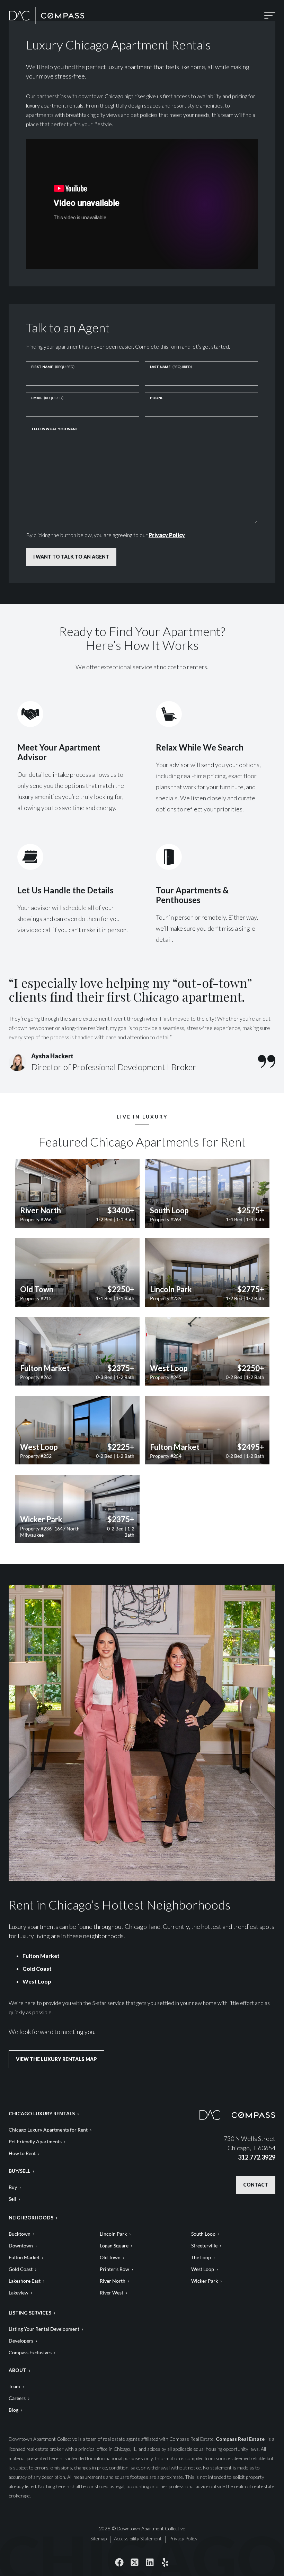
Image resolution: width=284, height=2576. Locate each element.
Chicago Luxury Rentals (42, 2113)
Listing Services (30, 2313)
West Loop (37, 1981)
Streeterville (204, 2246)
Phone (157, 398)
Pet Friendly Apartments (35, 2141)
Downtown (21, 2246)
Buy (13, 2187)
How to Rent (22, 2153)
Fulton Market (41, 1956)
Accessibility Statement (138, 2539)
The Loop (201, 2257)
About (17, 2370)
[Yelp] (165, 2562)
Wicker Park (205, 2281)
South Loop (203, 2234)
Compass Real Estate (241, 2439)
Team (14, 2386)
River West (112, 2293)
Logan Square (114, 2246)
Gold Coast (37, 1968)
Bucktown (20, 2234)
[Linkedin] (150, 2562)
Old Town (110, 2257)
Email (47, 398)
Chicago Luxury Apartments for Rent (48, 2130)
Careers (17, 2398)
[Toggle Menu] (270, 15)
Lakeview (19, 2293)
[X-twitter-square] (134, 2562)
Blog (14, 2410)
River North (113, 2281)
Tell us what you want (55, 429)
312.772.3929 (257, 2157)
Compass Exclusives (30, 2352)
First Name (53, 367)
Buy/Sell (19, 2171)
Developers (21, 2341)
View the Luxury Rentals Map (56, 2059)
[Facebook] (119, 2562)
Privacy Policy (167, 535)
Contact (256, 2185)
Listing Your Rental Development (44, 2329)
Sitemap (99, 2539)
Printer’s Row (114, 2269)
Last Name (171, 367)
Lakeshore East (25, 2281)
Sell (12, 2199)
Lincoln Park (113, 2234)
